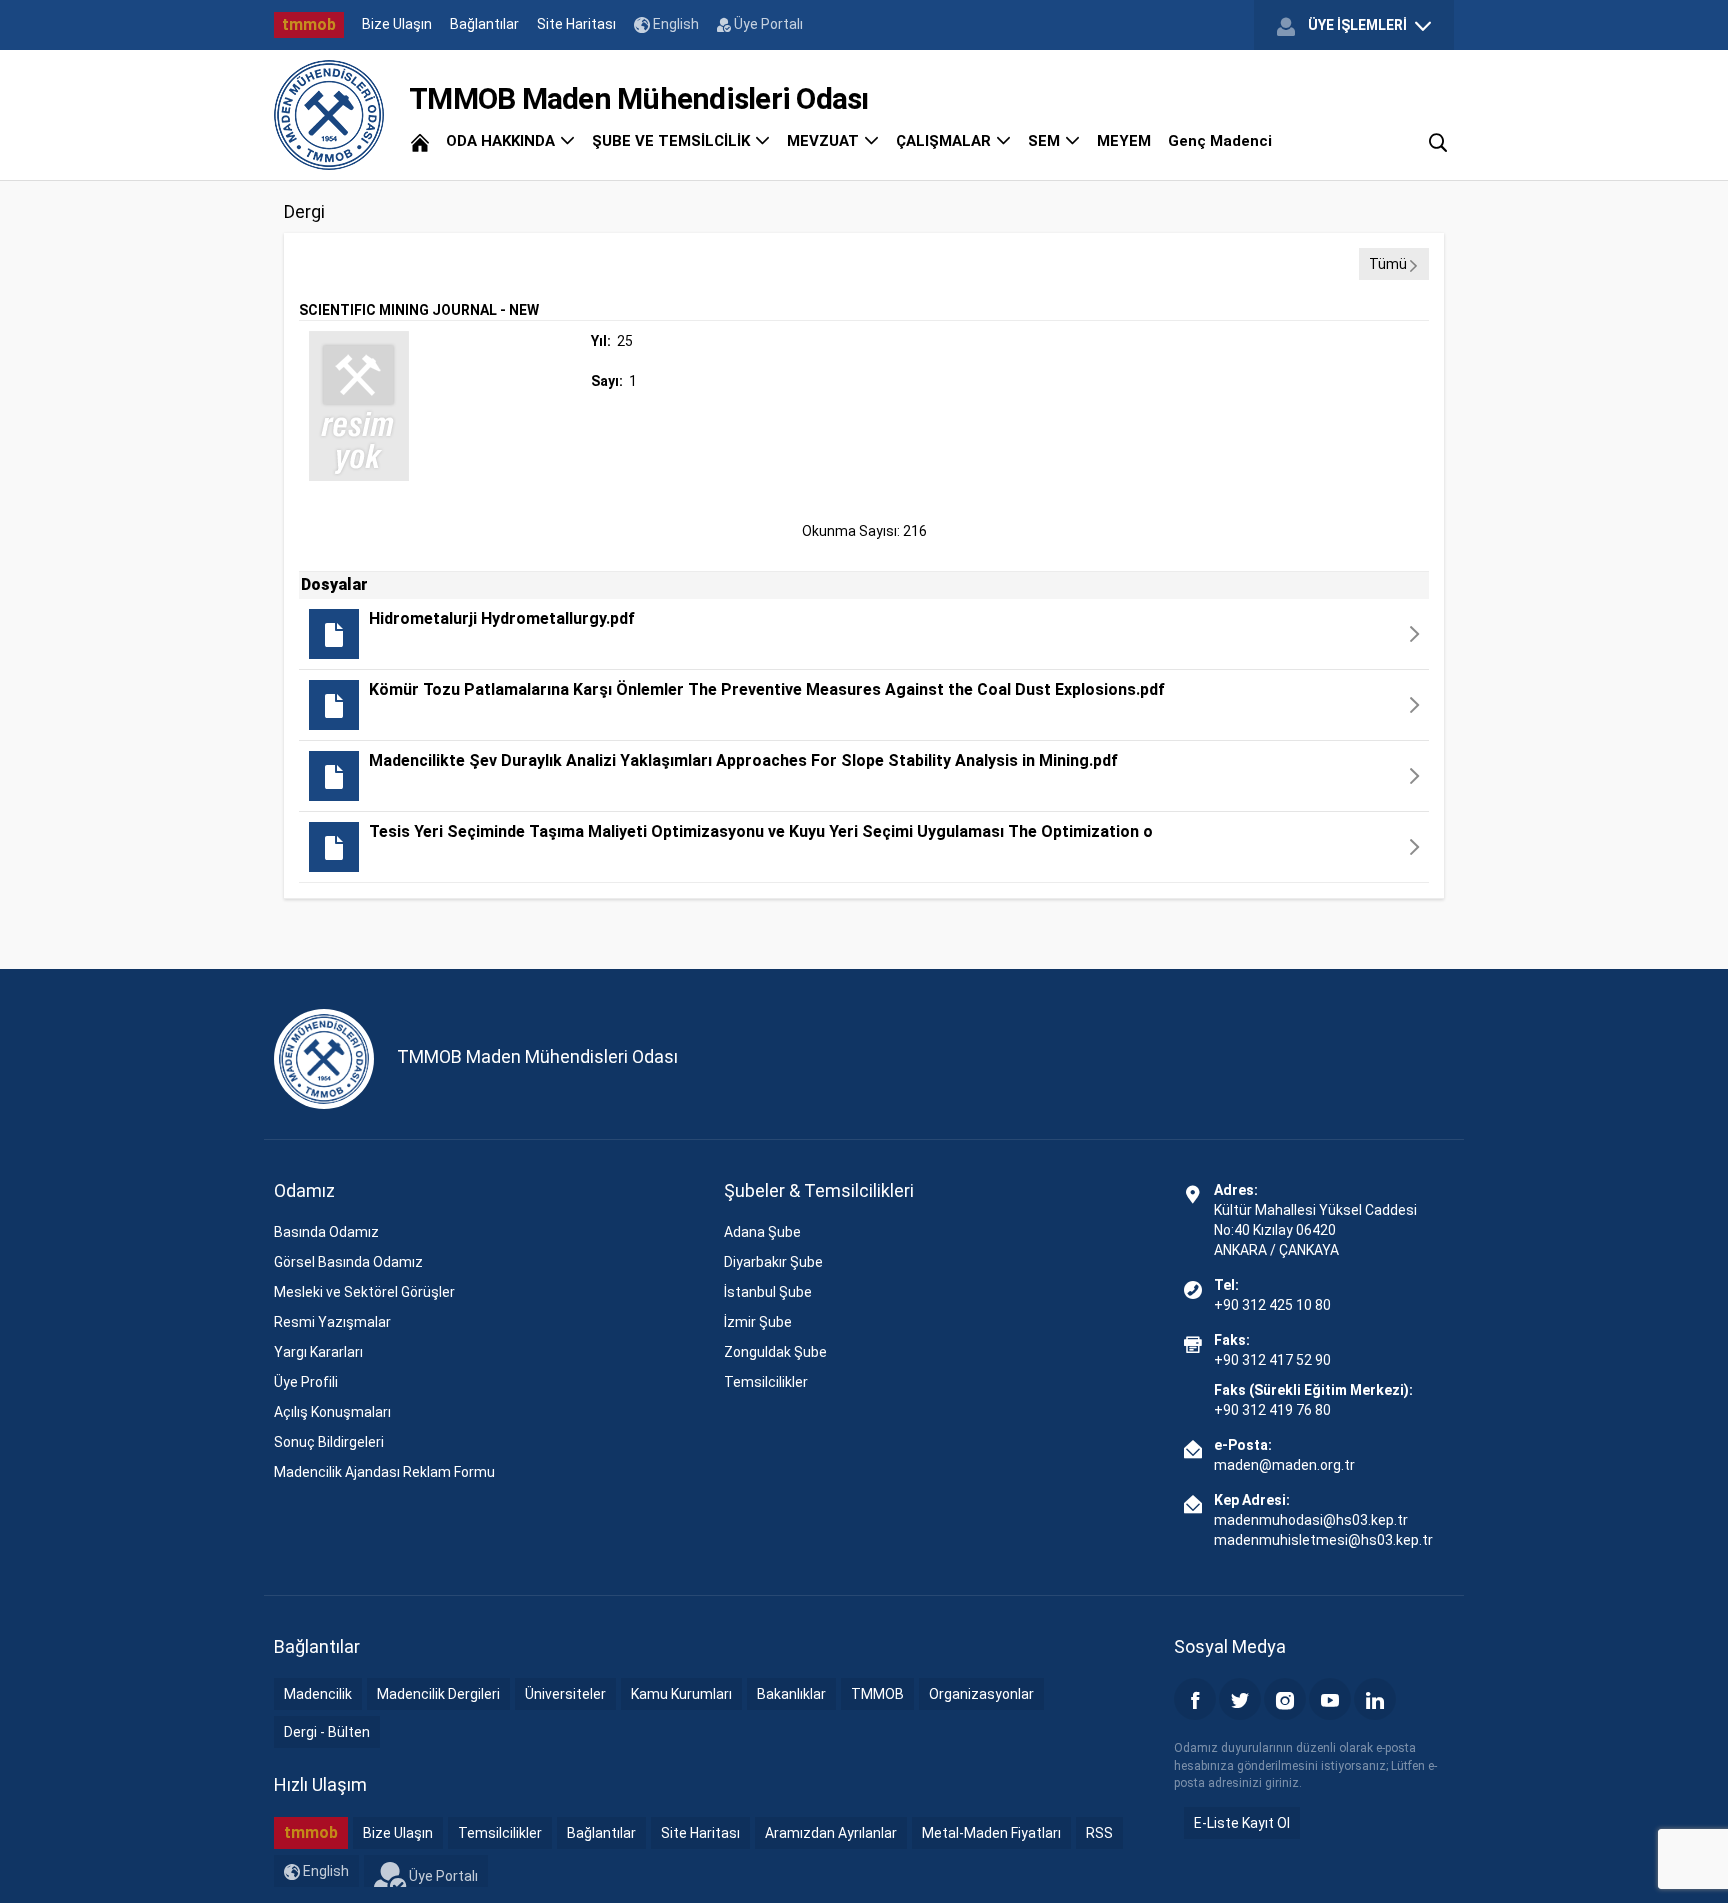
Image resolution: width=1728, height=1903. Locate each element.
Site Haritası (576, 24)
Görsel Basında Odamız (348, 1262)
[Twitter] (1240, 1699)
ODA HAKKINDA (502, 141)
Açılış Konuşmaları (332, 1412)
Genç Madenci (1220, 141)
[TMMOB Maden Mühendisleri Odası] (329, 115)
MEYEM (1124, 141)
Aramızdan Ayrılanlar (831, 1833)
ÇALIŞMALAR (945, 141)
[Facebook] (1195, 1699)
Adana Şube (762, 1232)
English (674, 24)
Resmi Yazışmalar (332, 1322)
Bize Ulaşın (397, 24)
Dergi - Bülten (327, 1732)
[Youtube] (1330, 1699)
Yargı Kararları (318, 1352)
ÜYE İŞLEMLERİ (1357, 25)
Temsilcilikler (766, 1382)
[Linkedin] (1375, 1699)
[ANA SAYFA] (420, 141)
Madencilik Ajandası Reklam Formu (384, 1472)
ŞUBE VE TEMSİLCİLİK (673, 141)
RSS (1099, 1833)
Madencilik (318, 1694)
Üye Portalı (767, 24)
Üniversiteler (565, 1694)
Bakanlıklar (791, 1694)
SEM (1046, 141)
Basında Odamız (326, 1232)
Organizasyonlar (981, 1694)
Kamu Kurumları (681, 1694)
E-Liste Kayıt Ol (1242, 1823)
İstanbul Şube (768, 1292)
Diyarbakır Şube (773, 1262)
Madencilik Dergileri (438, 1694)
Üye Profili (306, 1382)
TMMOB (877, 1694)
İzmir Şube (758, 1322)
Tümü (1388, 264)
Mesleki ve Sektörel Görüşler (364, 1292)
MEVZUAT (825, 141)
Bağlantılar (484, 24)
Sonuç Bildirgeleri (329, 1442)
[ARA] (1438, 141)
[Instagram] (1285, 1699)
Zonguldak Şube (775, 1352)
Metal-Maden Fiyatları (991, 1833)
